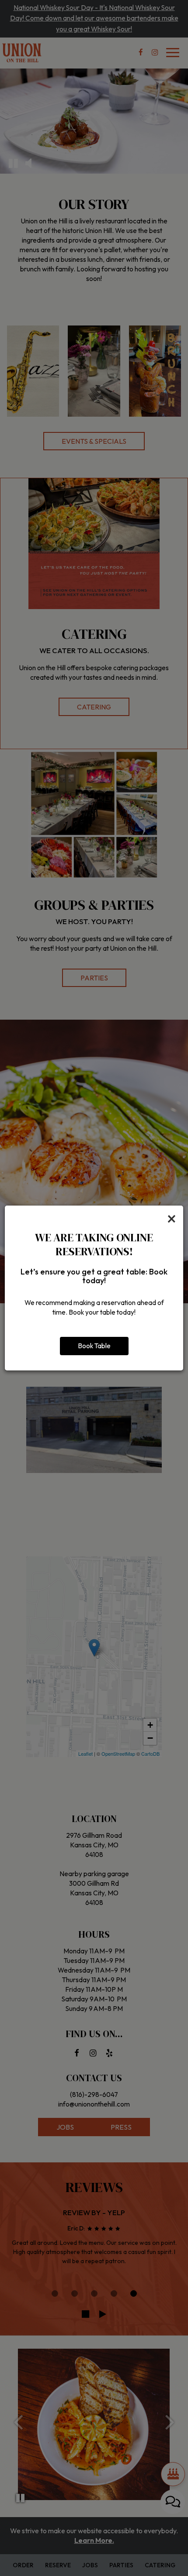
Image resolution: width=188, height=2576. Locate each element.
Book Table (94, 1346)
